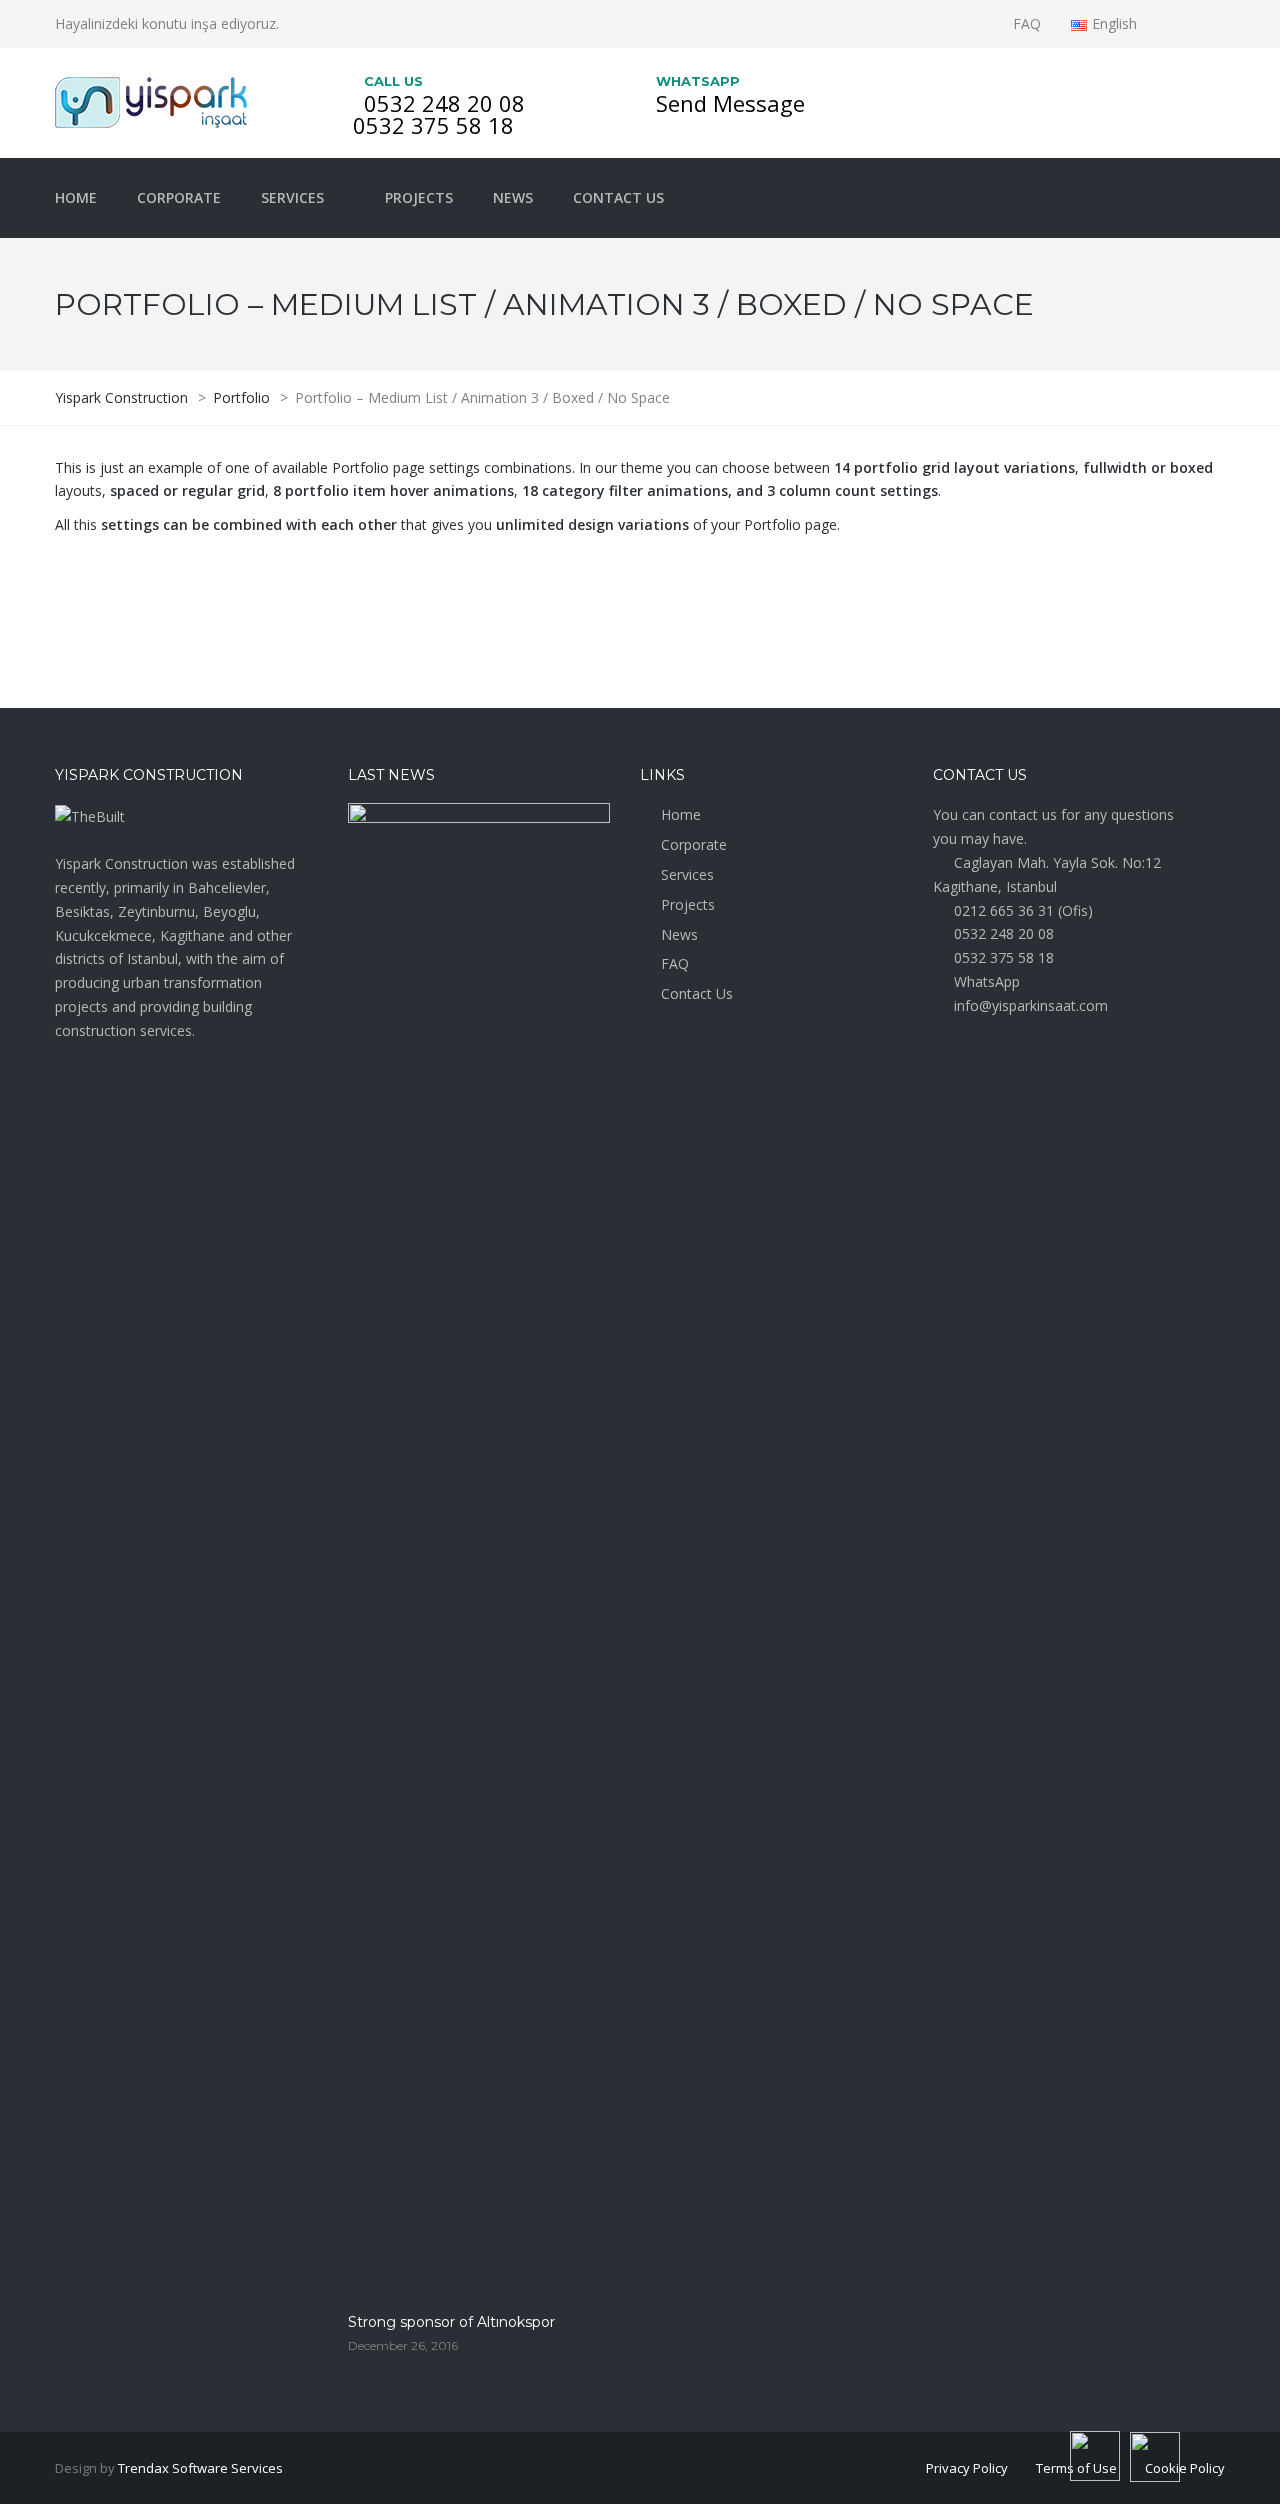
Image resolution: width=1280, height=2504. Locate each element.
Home (76, 197)
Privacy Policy (967, 2468)
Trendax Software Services (200, 2468)
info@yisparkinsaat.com (1031, 1005)
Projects (419, 197)
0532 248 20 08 (444, 103)
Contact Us (618, 197)
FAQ (1027, 23)
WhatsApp (987, 981)
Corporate (179, 197)
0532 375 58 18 (433, 125)
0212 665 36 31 (1004, 910)
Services (292, 197)
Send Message (730, 103)
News (513, 197)
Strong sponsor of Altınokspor (451, 2322)
